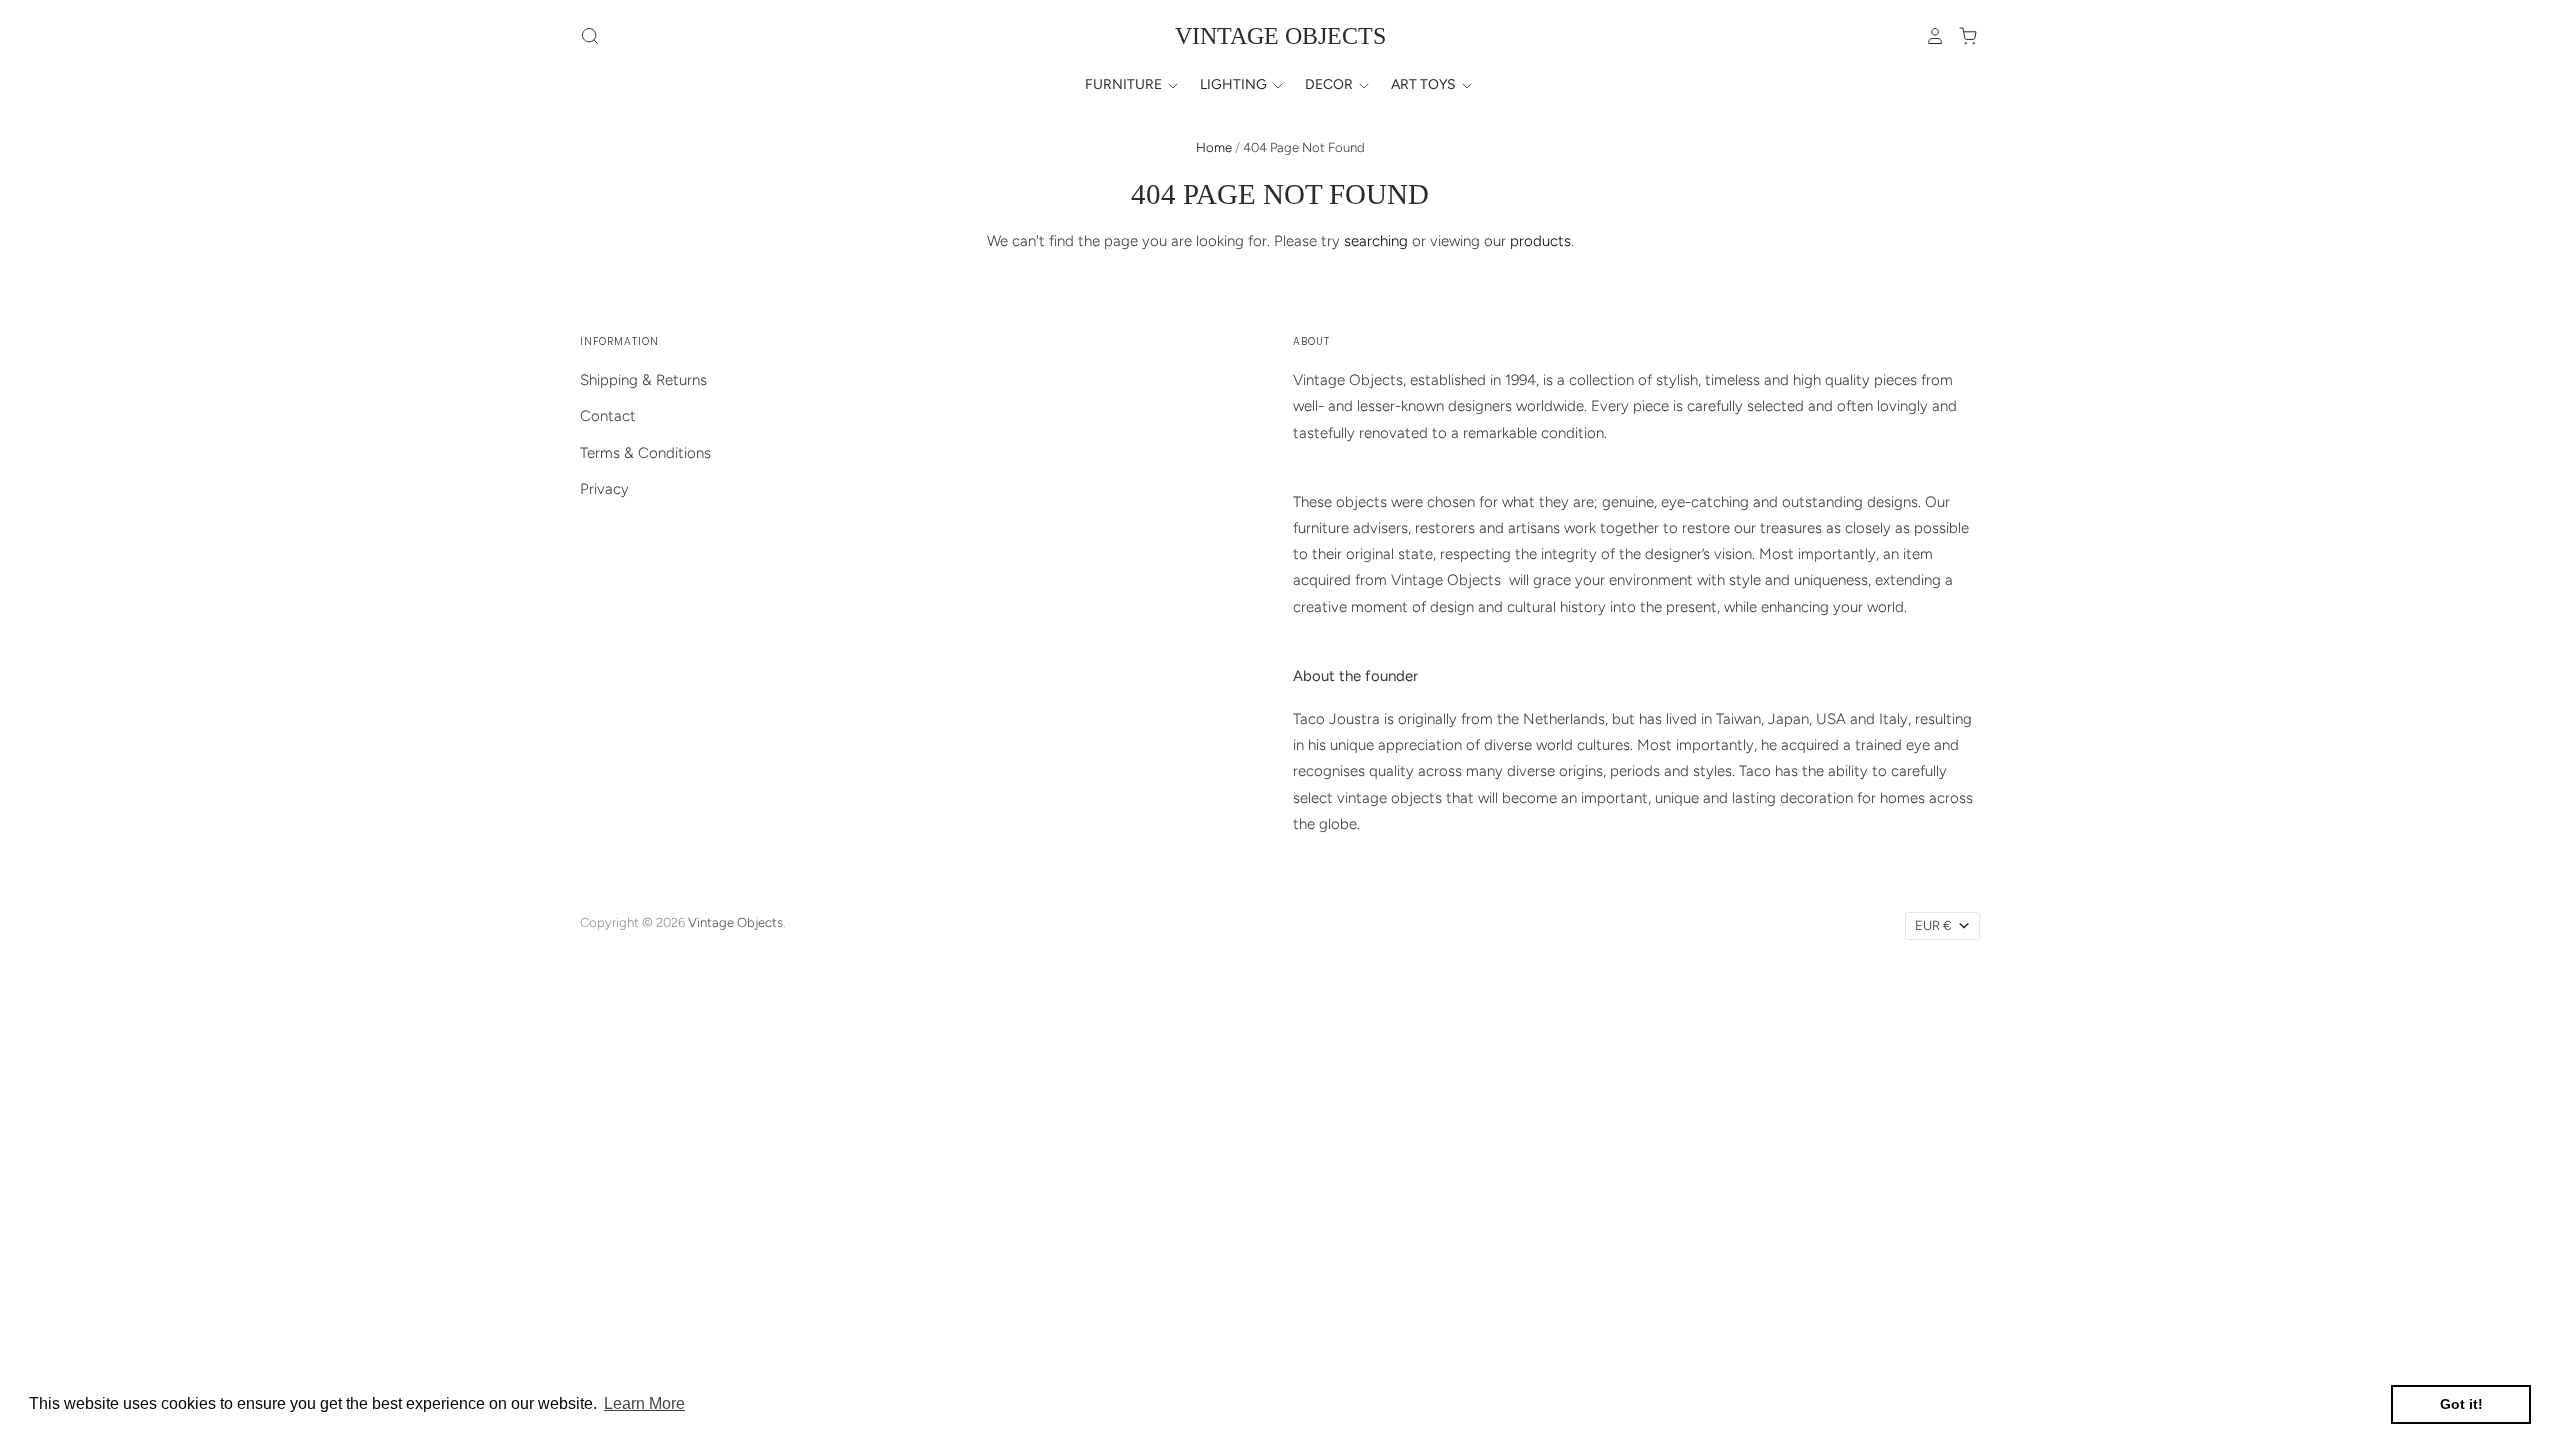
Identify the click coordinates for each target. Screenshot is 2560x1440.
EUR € (1933, 925)
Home (1214, 147)
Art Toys (1425, 84)
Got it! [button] (2461, 1404)
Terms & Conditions (645, 453)
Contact (608, 416)
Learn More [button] (644, 1403)
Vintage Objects (1280, 36)
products (1540, 241)
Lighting (1235, 84)
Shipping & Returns (643, 380)
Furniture (1125, 84)
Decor (1330, 84)
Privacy (604, 489)
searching (1376, 241)
